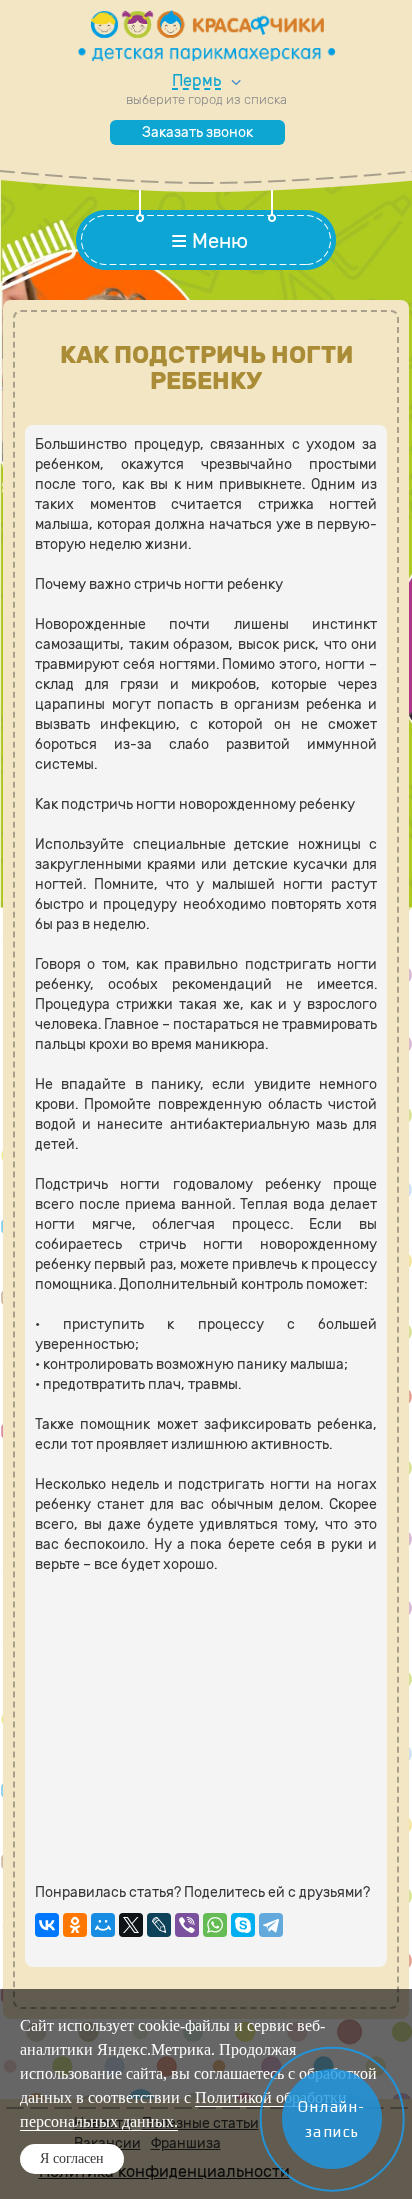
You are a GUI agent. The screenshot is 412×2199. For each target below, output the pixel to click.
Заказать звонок (197, 132)
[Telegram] (271, 1925)
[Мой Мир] (103, 1925)
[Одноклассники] (75, 1925)
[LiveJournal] (159, 1925)
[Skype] (243, 1925)
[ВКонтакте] (47, 1925)
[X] (131, 1925)
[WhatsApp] (215, 1925)
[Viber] (187, 1925)
